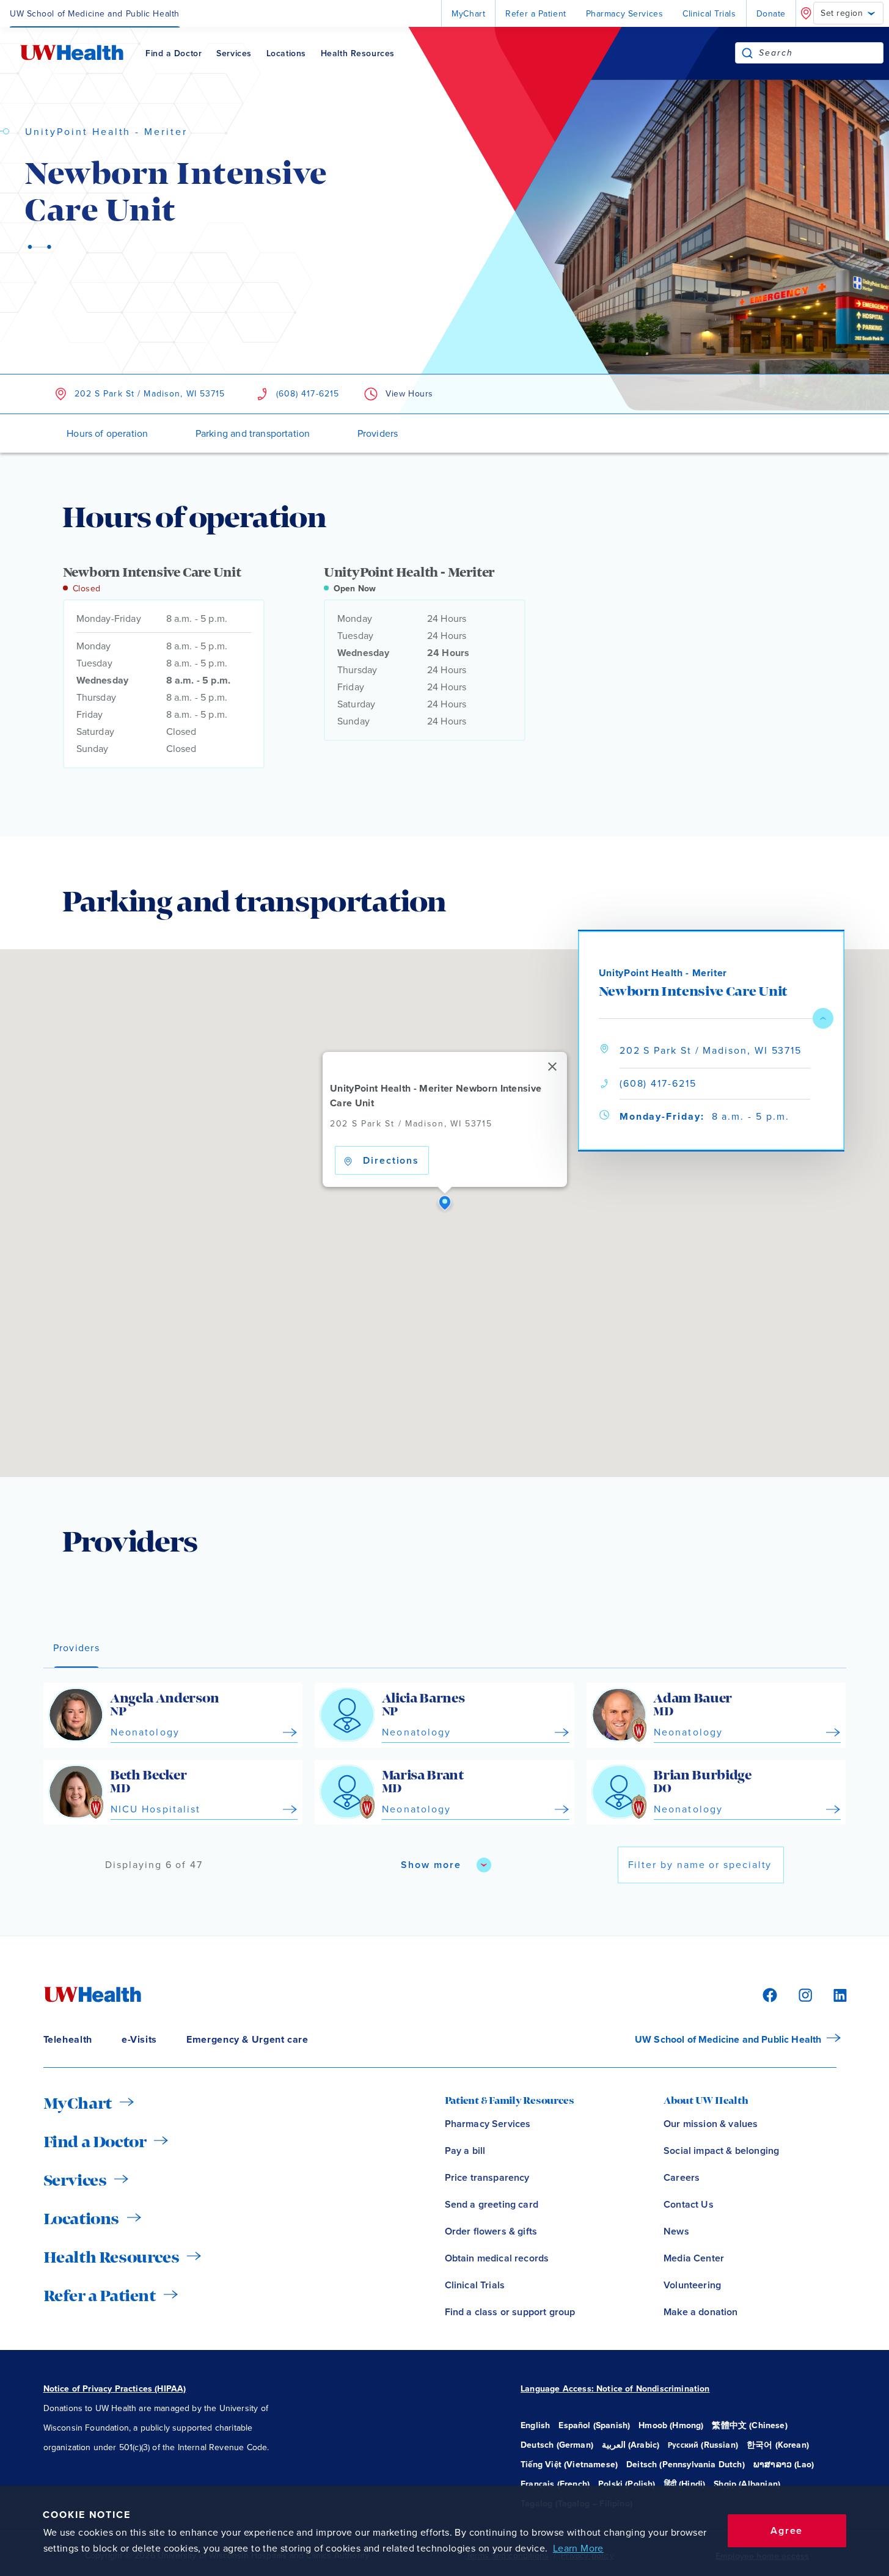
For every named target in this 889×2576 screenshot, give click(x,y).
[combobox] (821, 53)
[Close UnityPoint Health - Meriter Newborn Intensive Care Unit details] (823, 1018)
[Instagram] (803, 1994)
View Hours (409, 394)
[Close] (552, 1067)
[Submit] (747, 53)
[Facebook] (768, 1994)
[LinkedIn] (833, 1994)
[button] (445, 1203)
